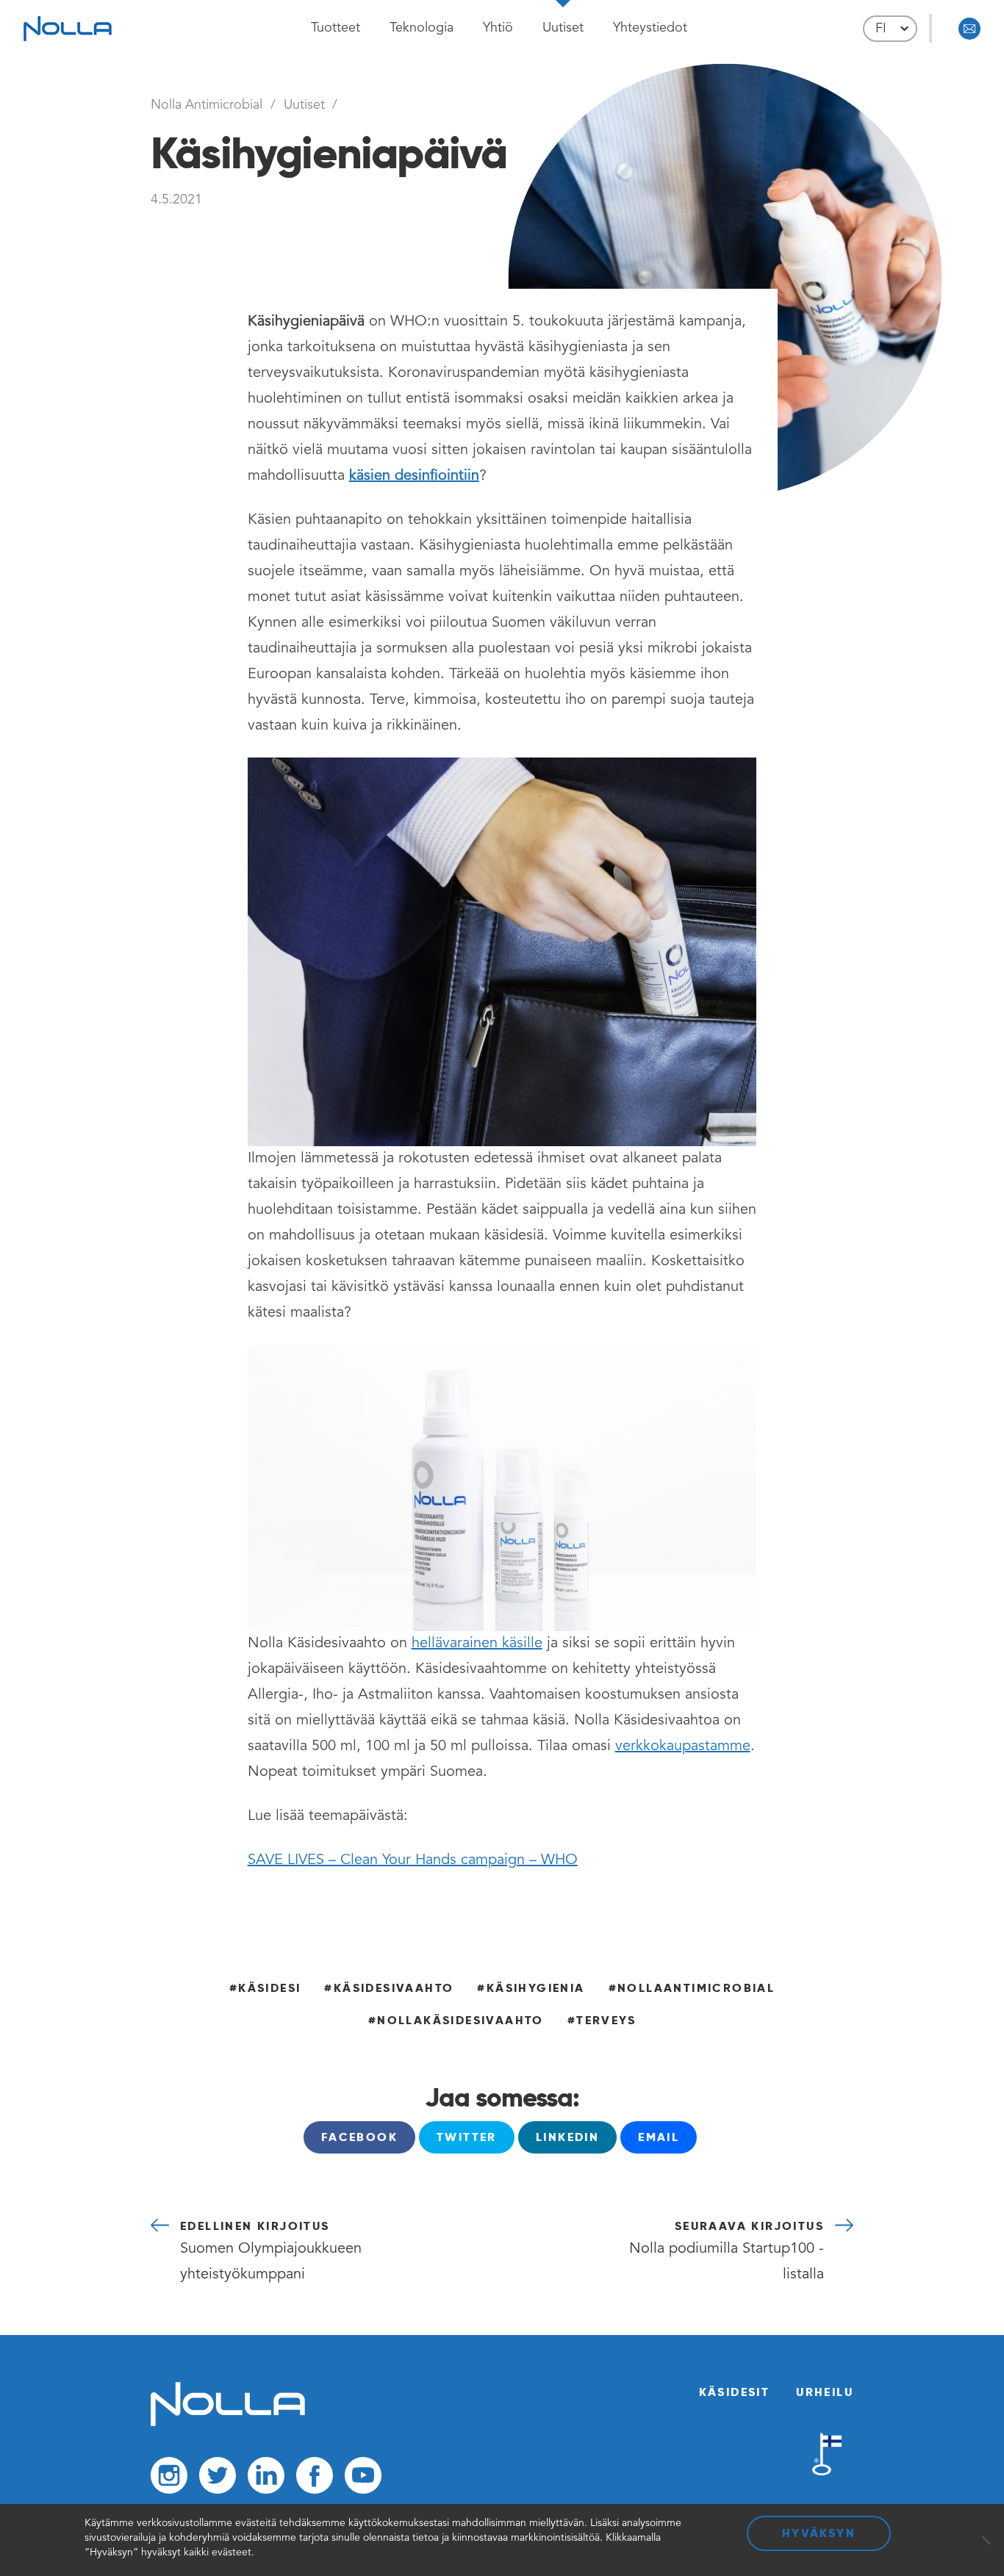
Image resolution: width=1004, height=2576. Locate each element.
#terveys (602, 2020)
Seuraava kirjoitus (727, 2250)
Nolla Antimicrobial (207, 105)
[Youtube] (363, 2479)
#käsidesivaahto (389, 1988)
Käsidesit (735, 2392)
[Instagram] (169, 2479)
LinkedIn (567, 2137)
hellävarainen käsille (477, 1644)
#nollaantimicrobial (692, 1988)
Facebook (359, 2137)
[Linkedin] (266, 2479)
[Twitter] (218, 2479)
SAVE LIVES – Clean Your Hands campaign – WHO (413, 1860)
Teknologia (422, 28)
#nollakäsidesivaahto (456, 2020)
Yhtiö (498, 28)
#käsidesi (265, 1988)
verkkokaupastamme (683, 1746)
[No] (986, 2540)
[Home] (228, 2423)
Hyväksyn (819, 2533)
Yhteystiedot (650, 28)
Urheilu (825, 2392)
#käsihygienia (531, 1988)
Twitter (467, 2137)
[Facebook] (315, 2479)
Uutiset (563, 28)
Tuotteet (336, 28)
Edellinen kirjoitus (271, 2250)
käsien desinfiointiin (414, 476)
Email (659, 2137)
